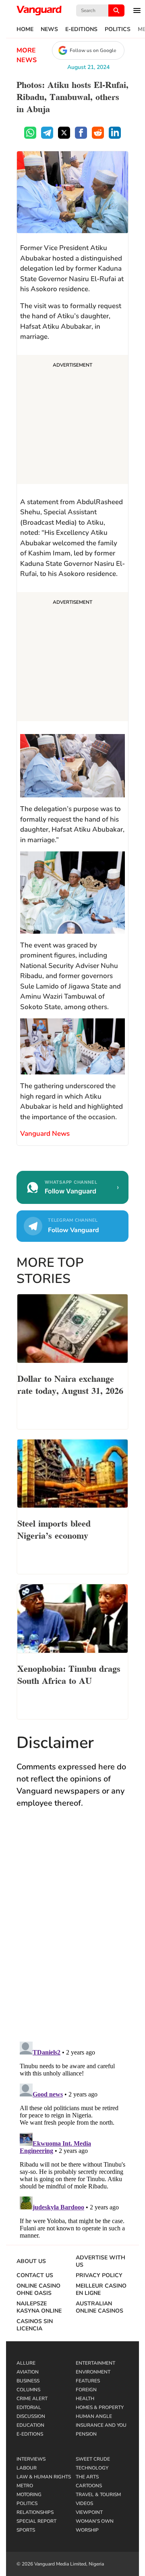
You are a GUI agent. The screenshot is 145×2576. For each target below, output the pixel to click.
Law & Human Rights (44, 2477)
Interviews (31, 2459)
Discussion (31, 2416)
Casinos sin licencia (35, 2325)
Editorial (29, 2407)
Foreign (86, 2390)
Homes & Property (100, 2407)
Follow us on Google (93, 50)
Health (85, 2399)
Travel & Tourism (98, 2495)
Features (88, 2381)
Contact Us (35, 2276)
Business (28, 2381)
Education (30, 2425)
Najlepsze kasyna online (39, 2307)
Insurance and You (101, 2425)
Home (25, 29)
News (49, 29)
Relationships (35, 2512)
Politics (118, 29)
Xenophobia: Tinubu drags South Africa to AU (69, 1674)
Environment (93, 2372)
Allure (26, 2363)
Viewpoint (89, 2512)
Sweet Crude (93, 2459)
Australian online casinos (99, 2307)
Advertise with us (100, 2261)
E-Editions (81, 29)
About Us (31, 2261)
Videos (84, 2503)
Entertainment (95, 2363)
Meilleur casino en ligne (101, 2290)
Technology (92, 2468)
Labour (27, 2468)
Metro (25, 2486)
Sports (26, 2530)
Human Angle (94, 2416)
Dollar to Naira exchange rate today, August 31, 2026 (70, 1384)
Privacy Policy (99, 2276)
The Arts (87, 2477)
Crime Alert (32, 2399)
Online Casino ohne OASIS (38, 2290)
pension (86, 2434)
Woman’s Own (95, 2521)
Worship (87, 2530)
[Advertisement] (72, 421)
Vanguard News (39, 10)
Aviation (28, 2372)
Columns (28, 2390)
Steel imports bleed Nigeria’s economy (54, 1529)
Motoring (29, 2495)
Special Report (36, 2521)
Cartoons (89, 2486)
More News (27, 55)
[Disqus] (72, 1933)
